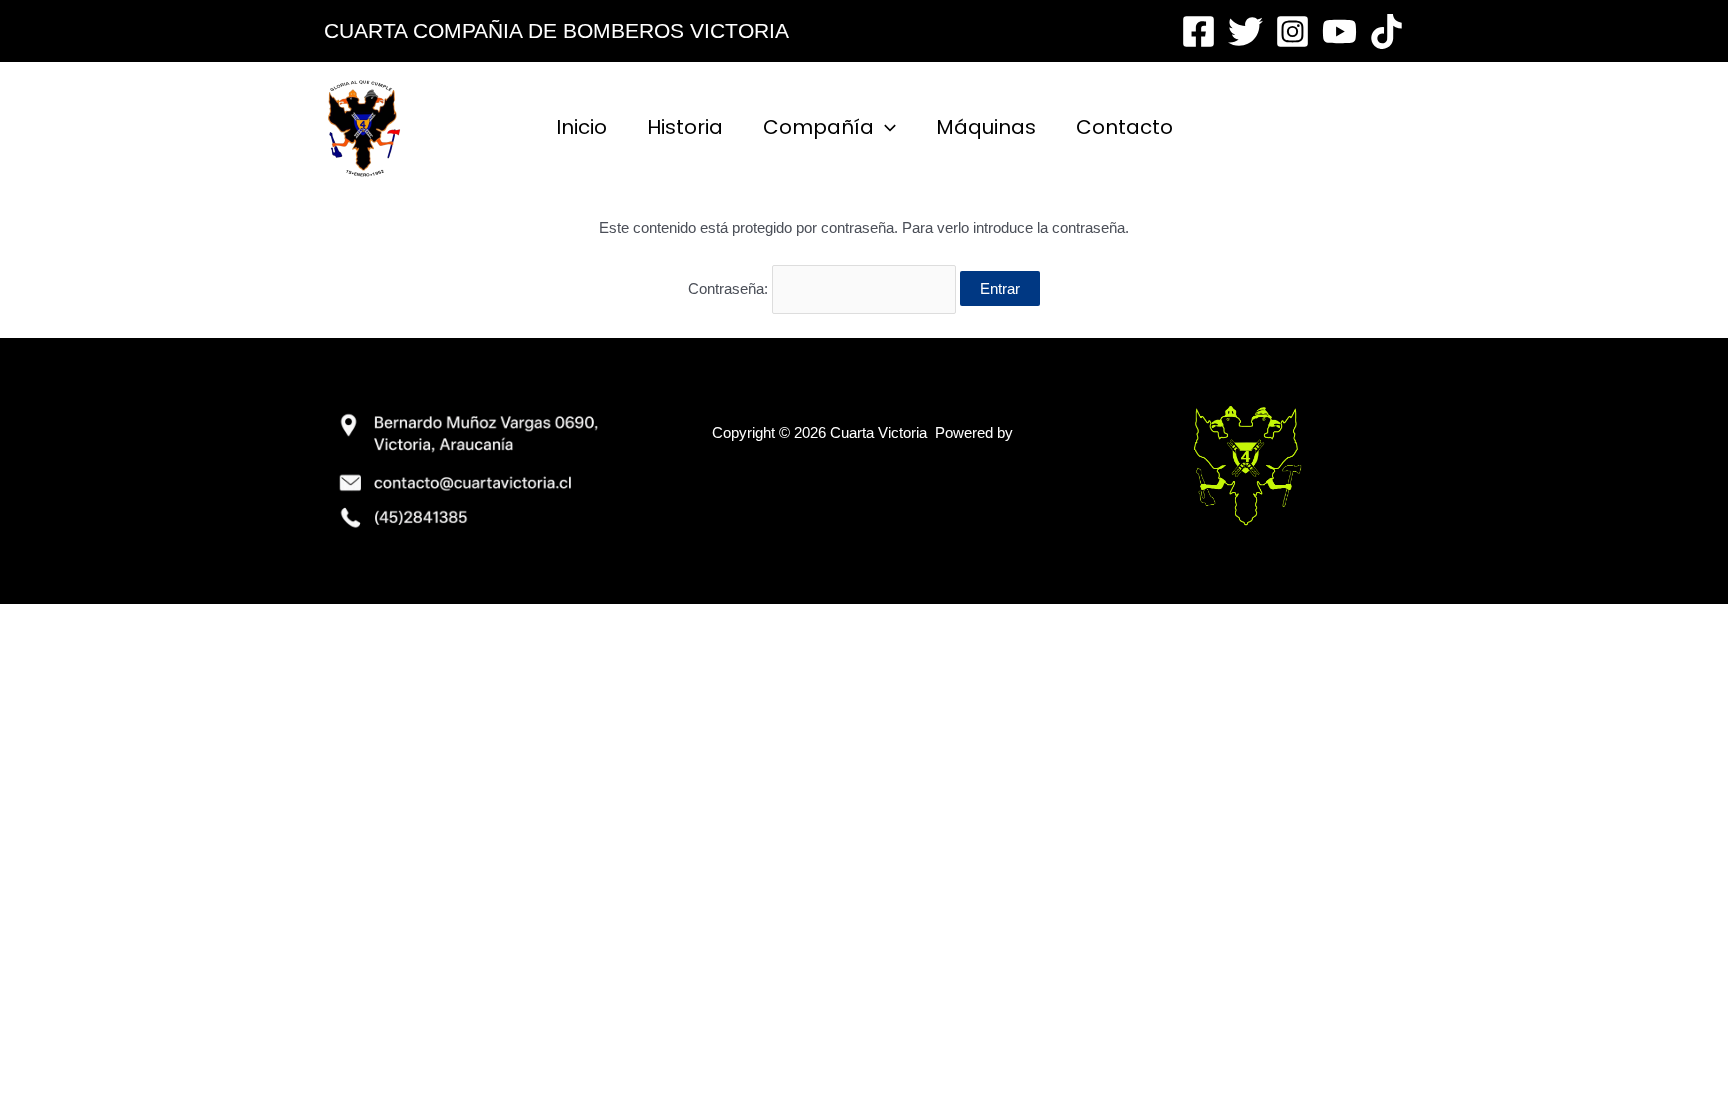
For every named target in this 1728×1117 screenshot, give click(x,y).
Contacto (1124, 127)
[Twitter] (1245, 31)
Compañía (818, 127)
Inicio (581, 127)
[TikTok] (1386, 31)
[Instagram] (1292, 31)
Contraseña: (730, 288)
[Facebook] (1198, 31)
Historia (685, 127)
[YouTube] (1339, 31)
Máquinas (986, 127)
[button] (885, 127)
